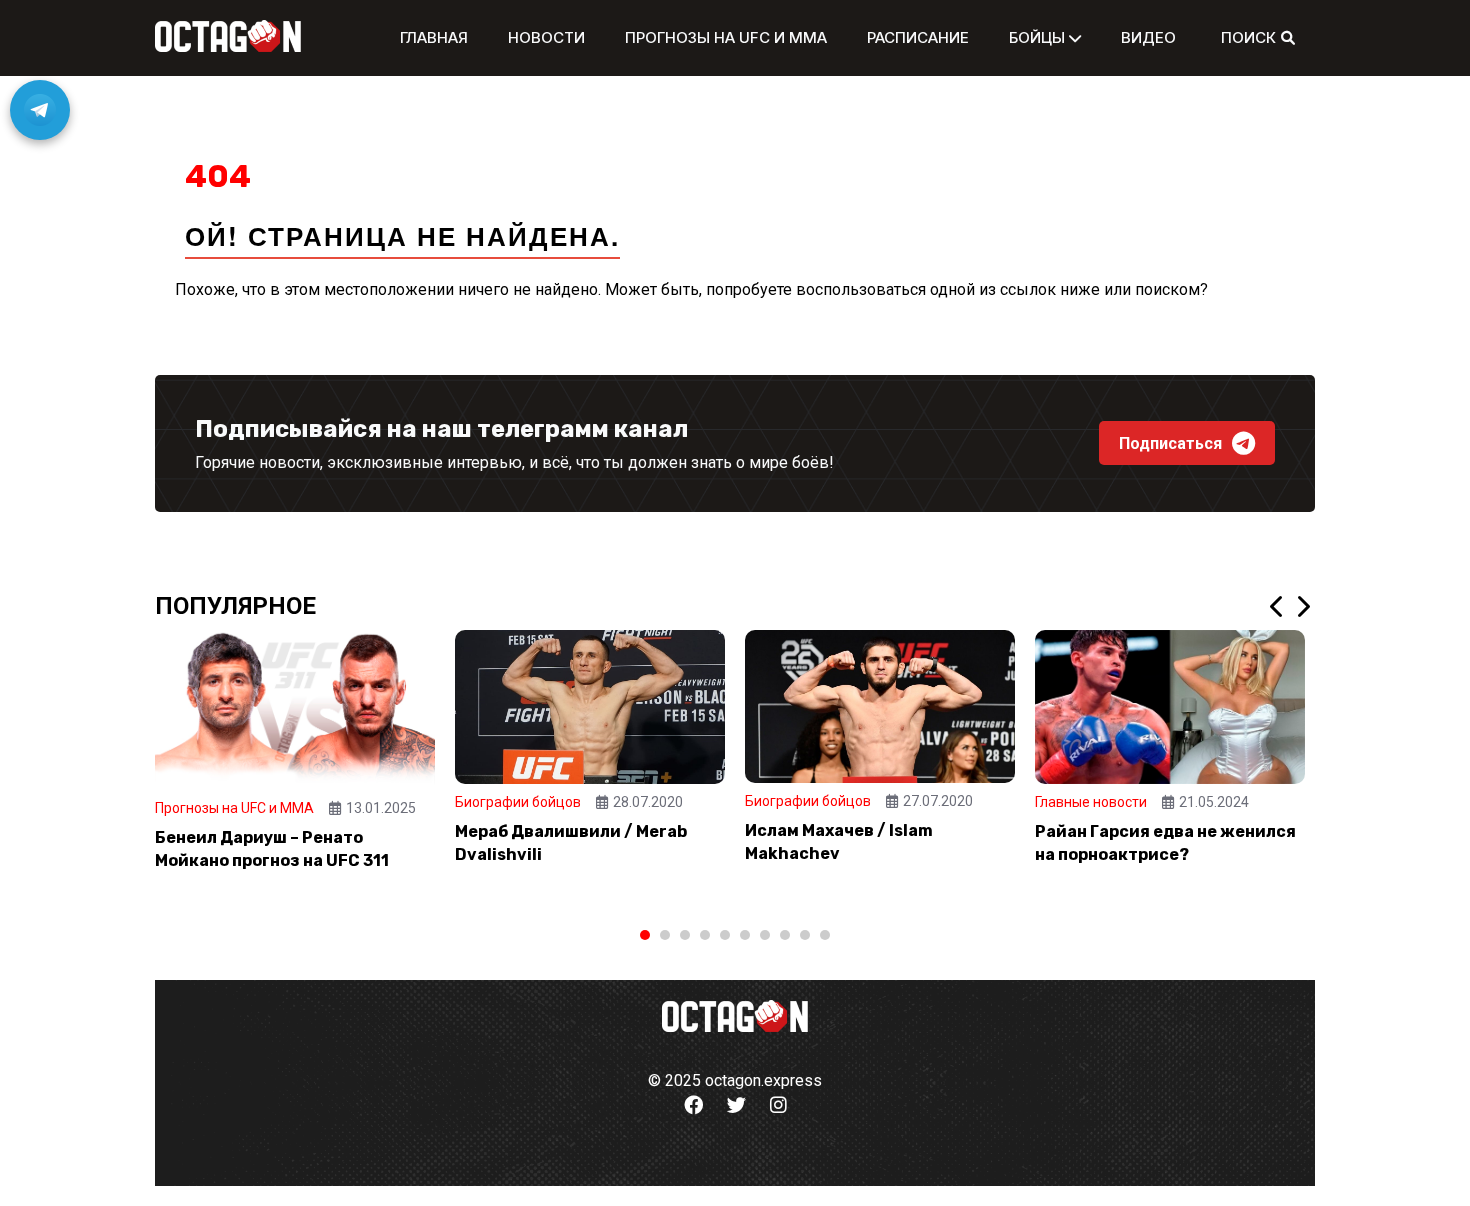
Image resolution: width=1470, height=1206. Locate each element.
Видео (1148, 37)
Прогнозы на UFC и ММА (726, 37)
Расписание (918, 37)
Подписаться (1170, 443)
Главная (434, 37)
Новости (546, 37)
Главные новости (1091, 802)
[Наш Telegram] (40, 110)
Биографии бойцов (518, 802)
